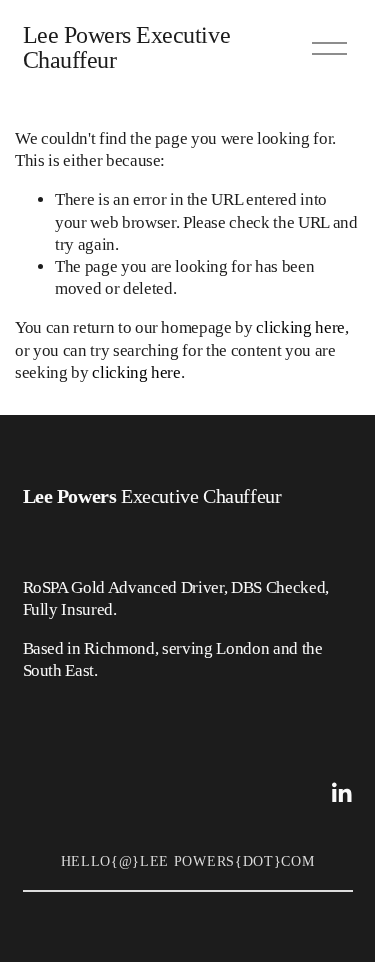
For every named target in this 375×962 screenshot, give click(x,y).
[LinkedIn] (341, 793)
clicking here (300, 327)
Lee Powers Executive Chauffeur (127, 48)
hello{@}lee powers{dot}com (188, 861)
